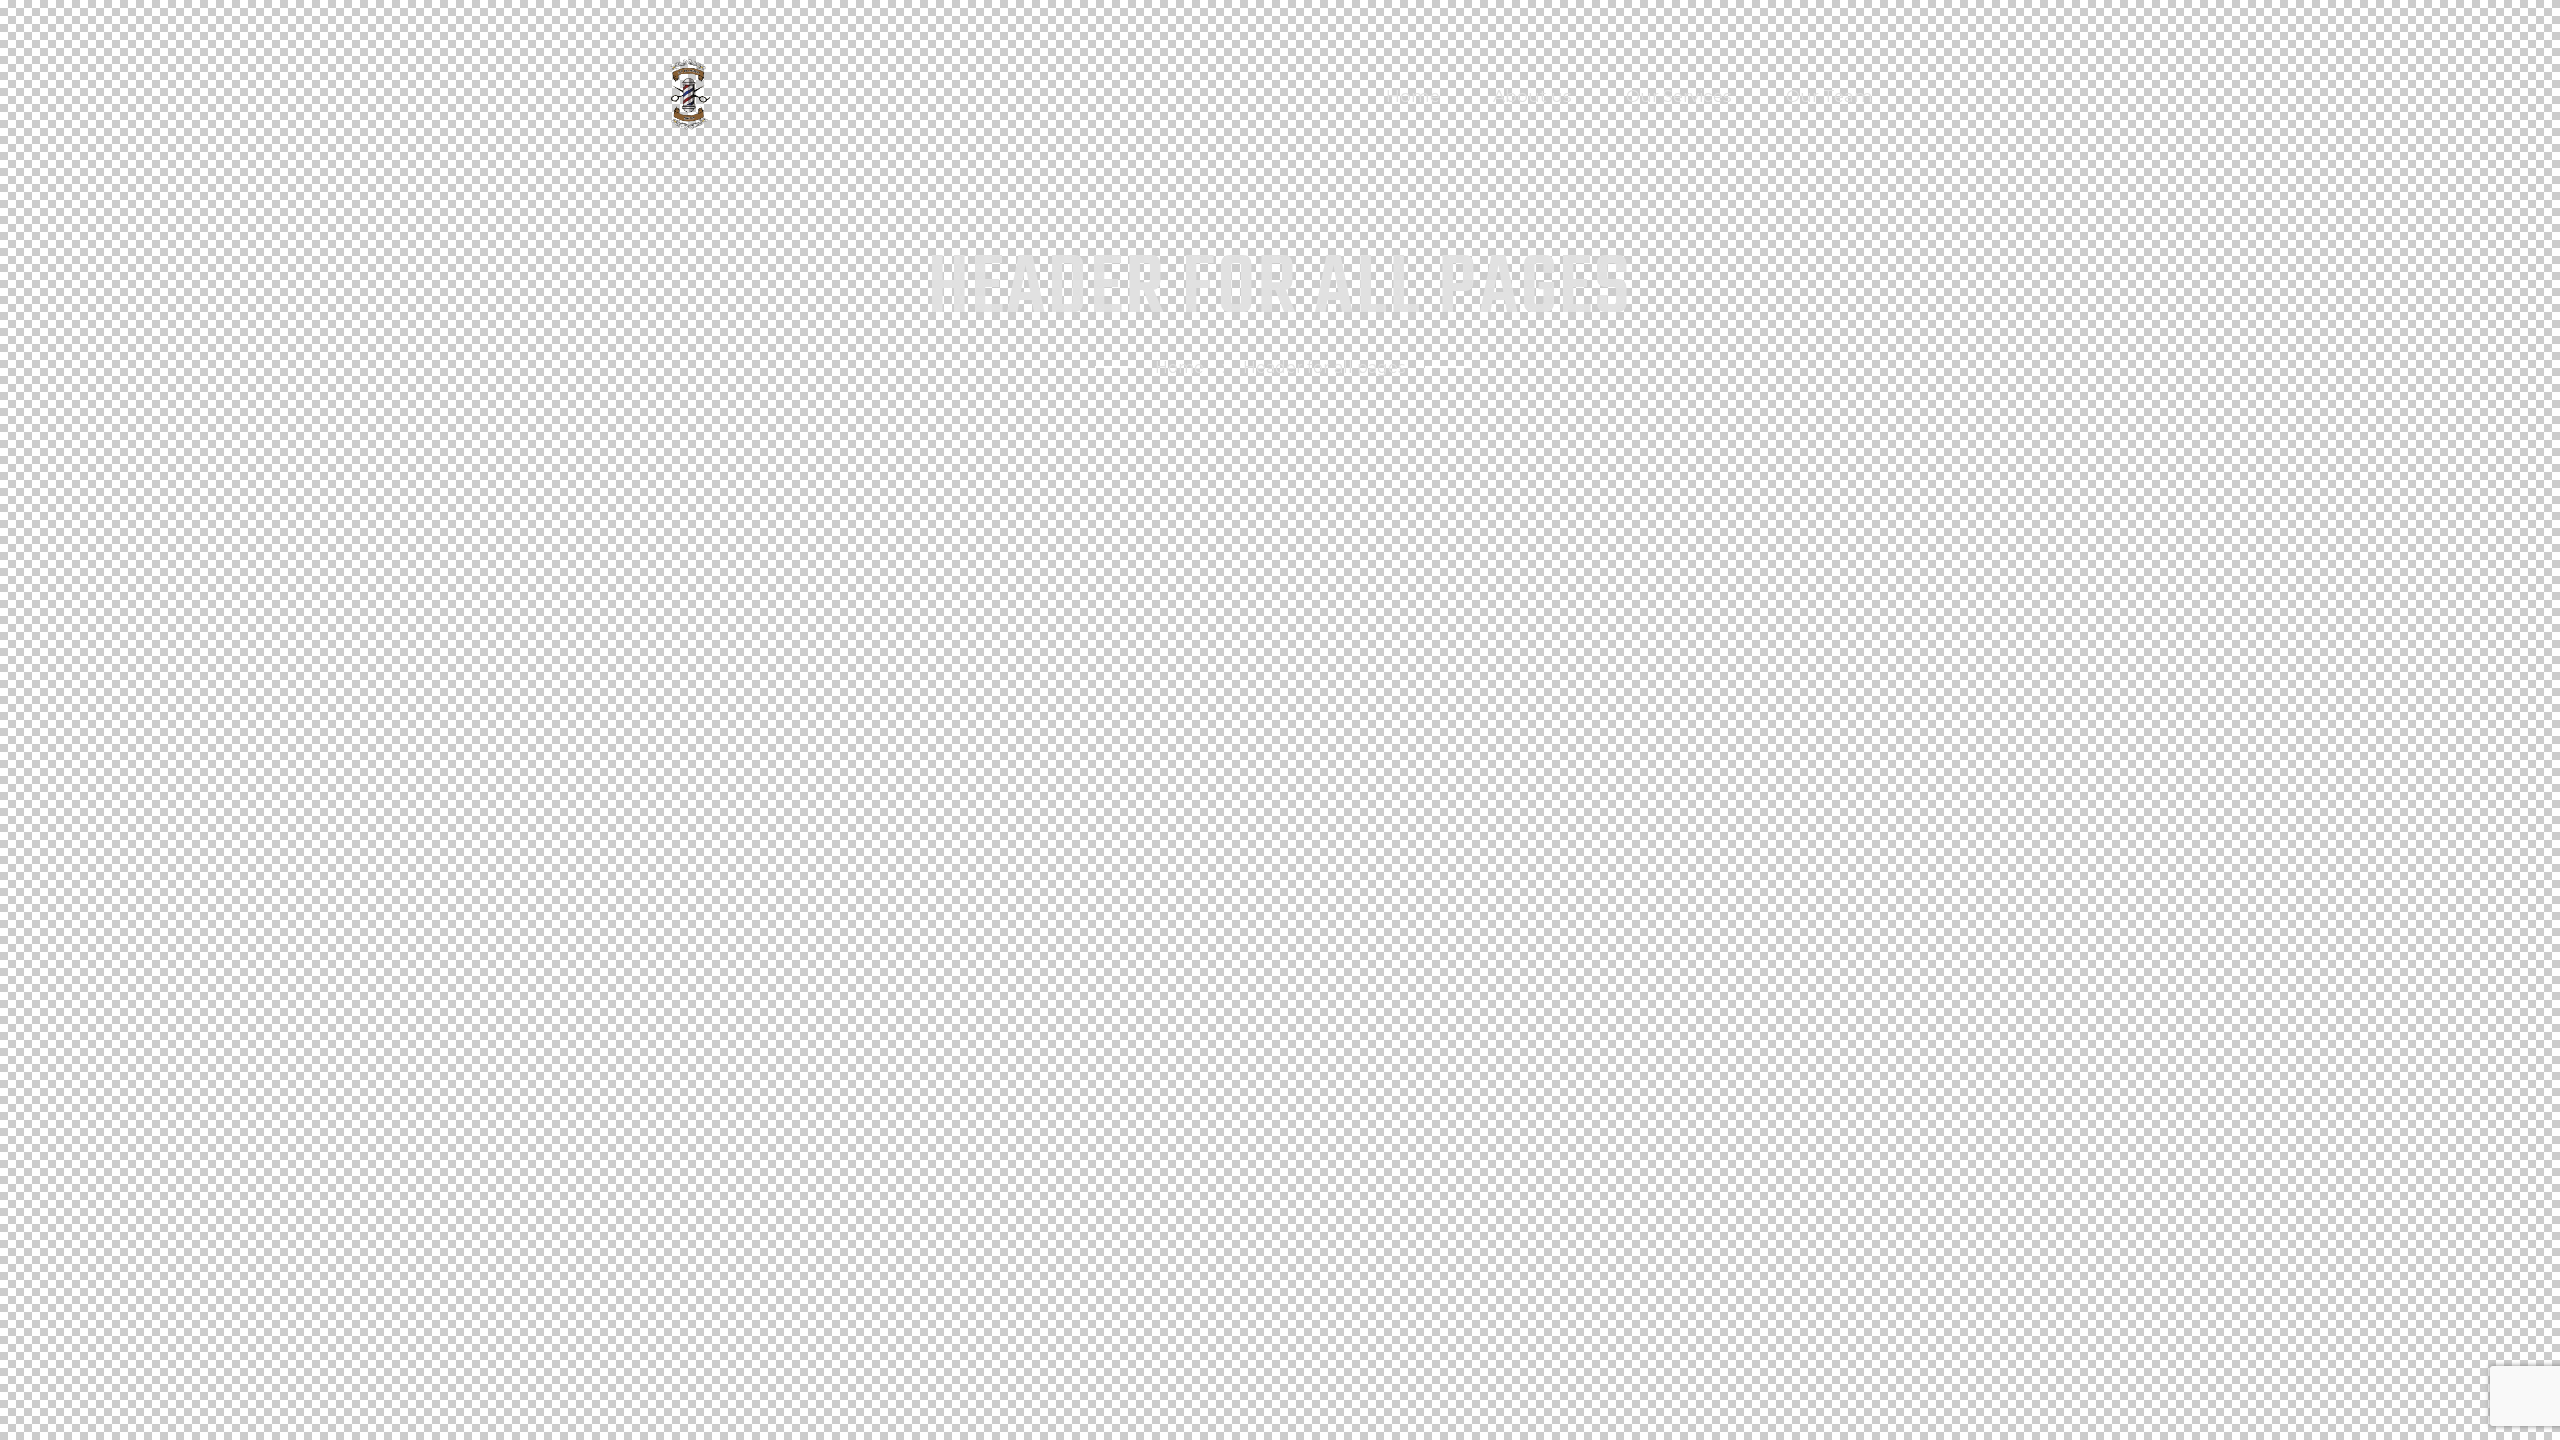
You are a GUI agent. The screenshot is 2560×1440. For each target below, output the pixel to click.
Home (1179, 367)
